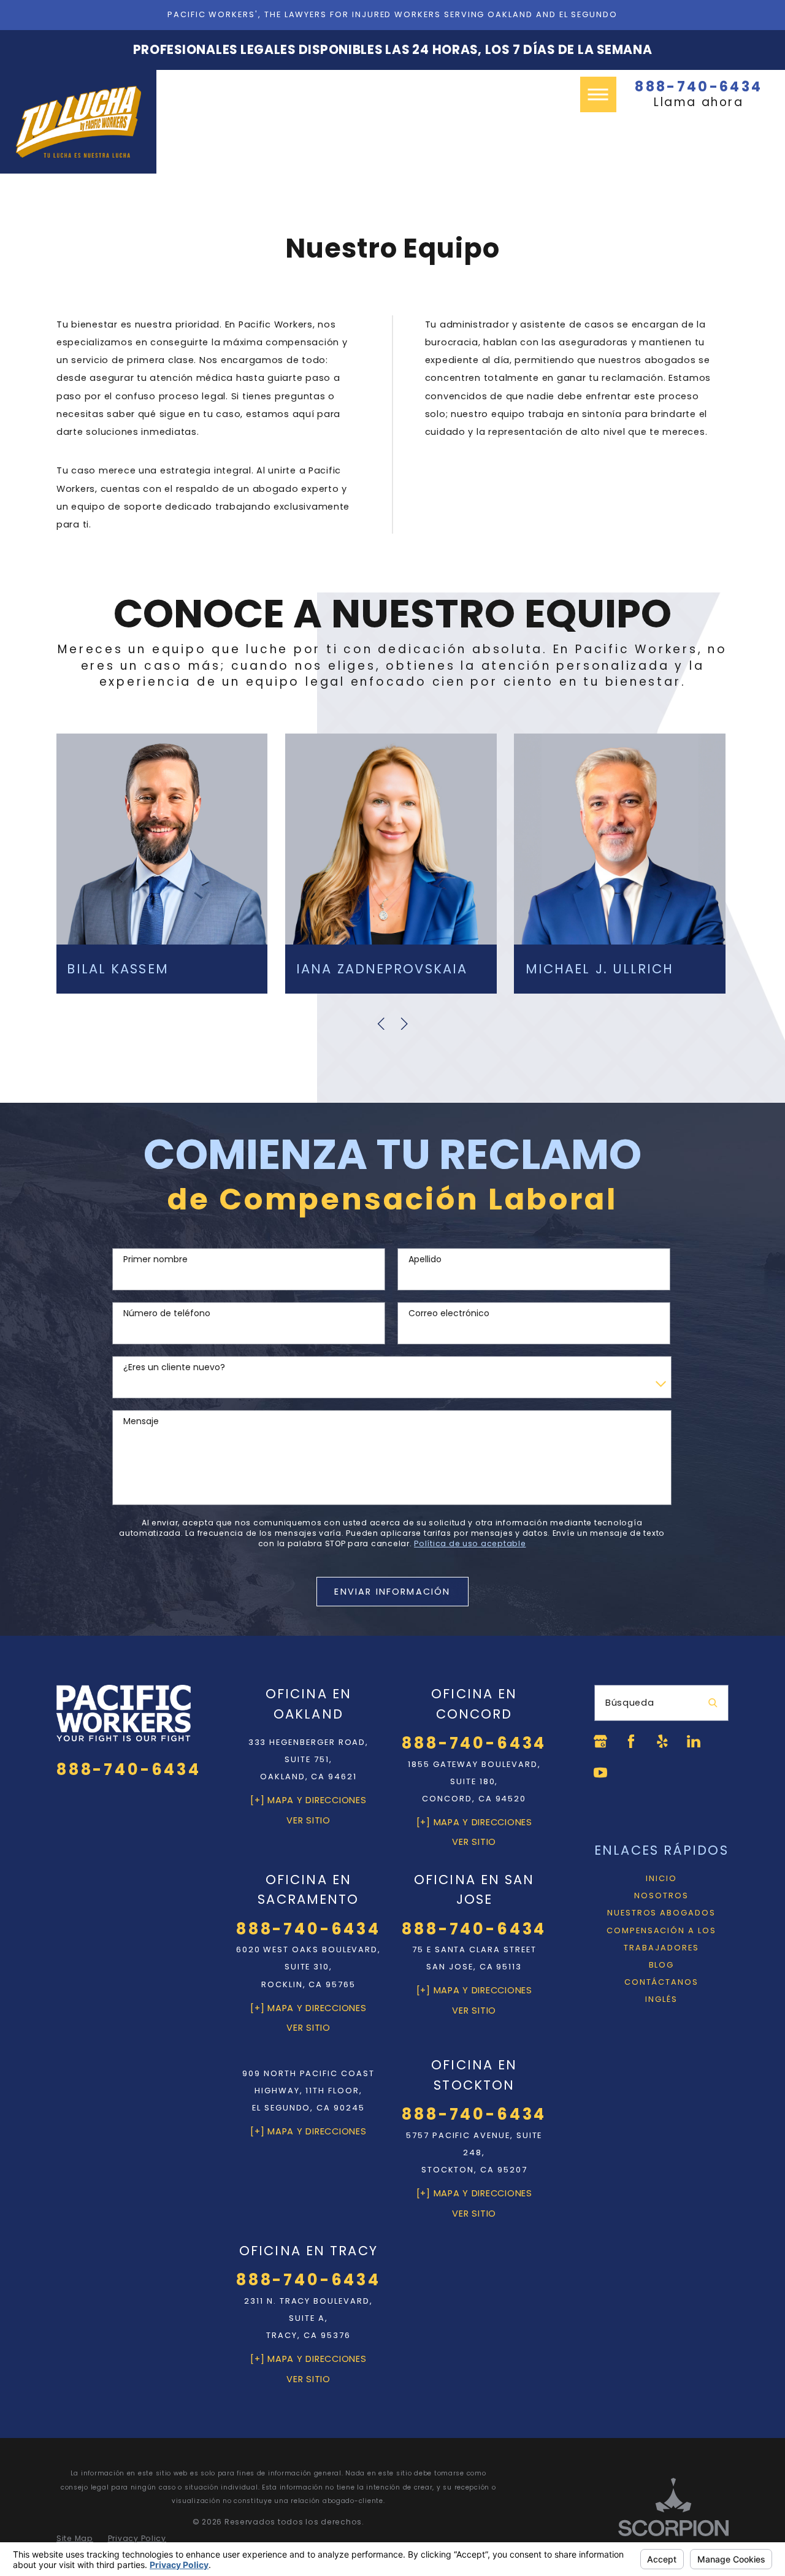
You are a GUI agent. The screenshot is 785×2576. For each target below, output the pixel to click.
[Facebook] (631, 1741)
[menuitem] (661, 1879)
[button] (598, 94)
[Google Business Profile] (600, 1741)
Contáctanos (661, 1982)
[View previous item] (381, 1024)
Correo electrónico (449, 1313)
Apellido (425, 1259)
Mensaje (141, 1421)
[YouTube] (600, 1773)
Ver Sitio (308, 1820)
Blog (662, 1965)
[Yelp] (662, 1741)
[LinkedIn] (694, 1741)
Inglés (661, 1999)
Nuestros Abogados (661, 1913)
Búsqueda (630, 1703)
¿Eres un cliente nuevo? (174, 1367)
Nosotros (661, 1896)
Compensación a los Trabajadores (661, 1939)
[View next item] (404, 1024)
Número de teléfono (167, 1313)
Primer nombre (155, 1259)
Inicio (661, 1878)
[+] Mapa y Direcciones (308, 1800)
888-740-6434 (699, 87)
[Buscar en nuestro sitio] (713, 1703)
